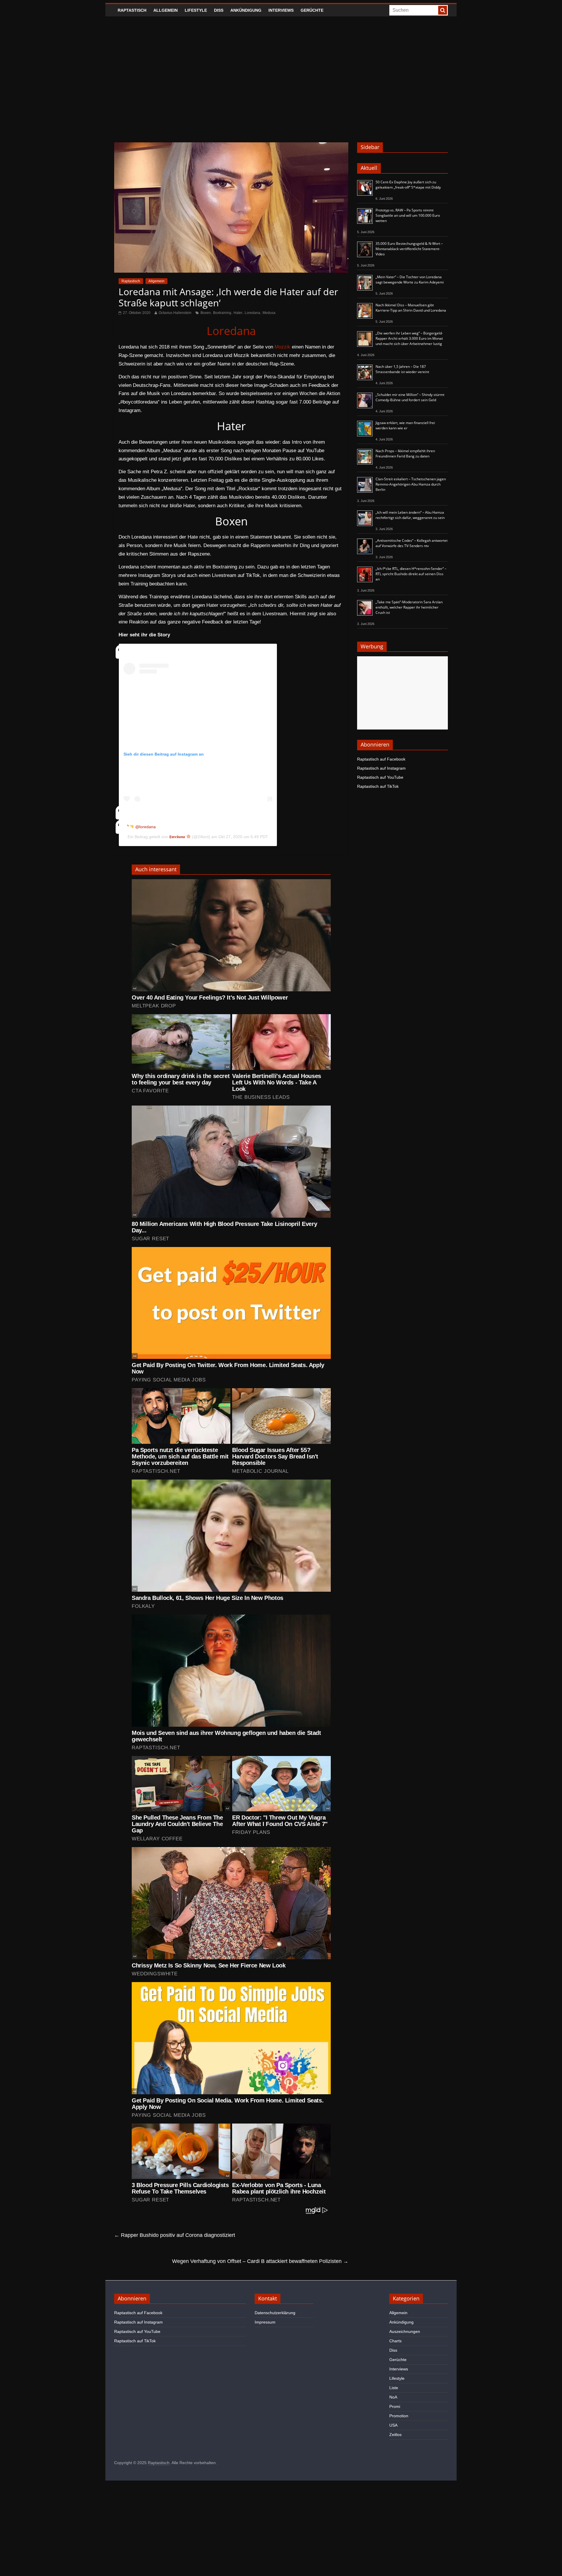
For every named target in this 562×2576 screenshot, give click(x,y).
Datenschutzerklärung (275, 2313)
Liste (394, 2388)
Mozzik (282, 347)
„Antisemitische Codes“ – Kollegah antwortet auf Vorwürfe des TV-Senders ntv (412, 543)
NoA (393, 2397)
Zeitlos (395, 2435)
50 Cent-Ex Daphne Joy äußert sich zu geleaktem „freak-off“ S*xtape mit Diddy (408, 185)
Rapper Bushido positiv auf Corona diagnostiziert (175, 2235)
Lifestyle (196, 10)
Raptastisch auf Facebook (381, 759)
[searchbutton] (443, 10)
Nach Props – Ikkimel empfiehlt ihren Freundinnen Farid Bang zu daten (405, 453)
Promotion (399, 2416)
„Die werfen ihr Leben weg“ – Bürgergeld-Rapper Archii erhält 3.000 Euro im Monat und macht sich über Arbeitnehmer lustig (409, 338)
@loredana (145, 827)
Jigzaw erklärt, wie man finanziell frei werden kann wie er (405, 425)
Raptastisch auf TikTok (378, 786)
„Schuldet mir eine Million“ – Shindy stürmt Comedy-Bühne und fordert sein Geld (410, 397)
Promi (395, 2406)
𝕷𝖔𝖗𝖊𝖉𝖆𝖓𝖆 (178, 837)
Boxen (206, 313)
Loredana (252, 313)
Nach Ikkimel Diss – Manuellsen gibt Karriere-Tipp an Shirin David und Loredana (411, 308)
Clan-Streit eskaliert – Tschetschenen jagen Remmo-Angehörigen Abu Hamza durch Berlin (411, 484)
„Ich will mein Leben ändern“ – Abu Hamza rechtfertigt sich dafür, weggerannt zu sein (410, 515)
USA (393, 2425)
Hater (238, 313)
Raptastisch (132, 10)
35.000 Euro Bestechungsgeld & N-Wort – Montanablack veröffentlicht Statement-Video (409, 249)
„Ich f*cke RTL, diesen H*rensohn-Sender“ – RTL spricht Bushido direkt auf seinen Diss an (411, 574)
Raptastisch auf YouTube (380, 777)
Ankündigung (246, 10)
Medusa (269, 313)
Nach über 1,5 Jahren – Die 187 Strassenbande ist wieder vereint (402, 369)
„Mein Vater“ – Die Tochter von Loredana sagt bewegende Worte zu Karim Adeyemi (410, 280)
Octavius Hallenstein (175, 313)
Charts (395, 2341)
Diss (219, 10)
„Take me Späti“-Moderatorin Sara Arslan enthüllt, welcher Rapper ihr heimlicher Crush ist (409, 607)
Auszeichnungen (405, 2331)
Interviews (281, 10)
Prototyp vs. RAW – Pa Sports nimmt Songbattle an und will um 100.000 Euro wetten (408, 215)
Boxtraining (222, 313)
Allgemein (166, 10)
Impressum (265, 2322)
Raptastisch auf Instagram (381, 768)
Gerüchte (312, 10)
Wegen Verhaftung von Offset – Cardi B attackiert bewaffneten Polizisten (260, 2261)
